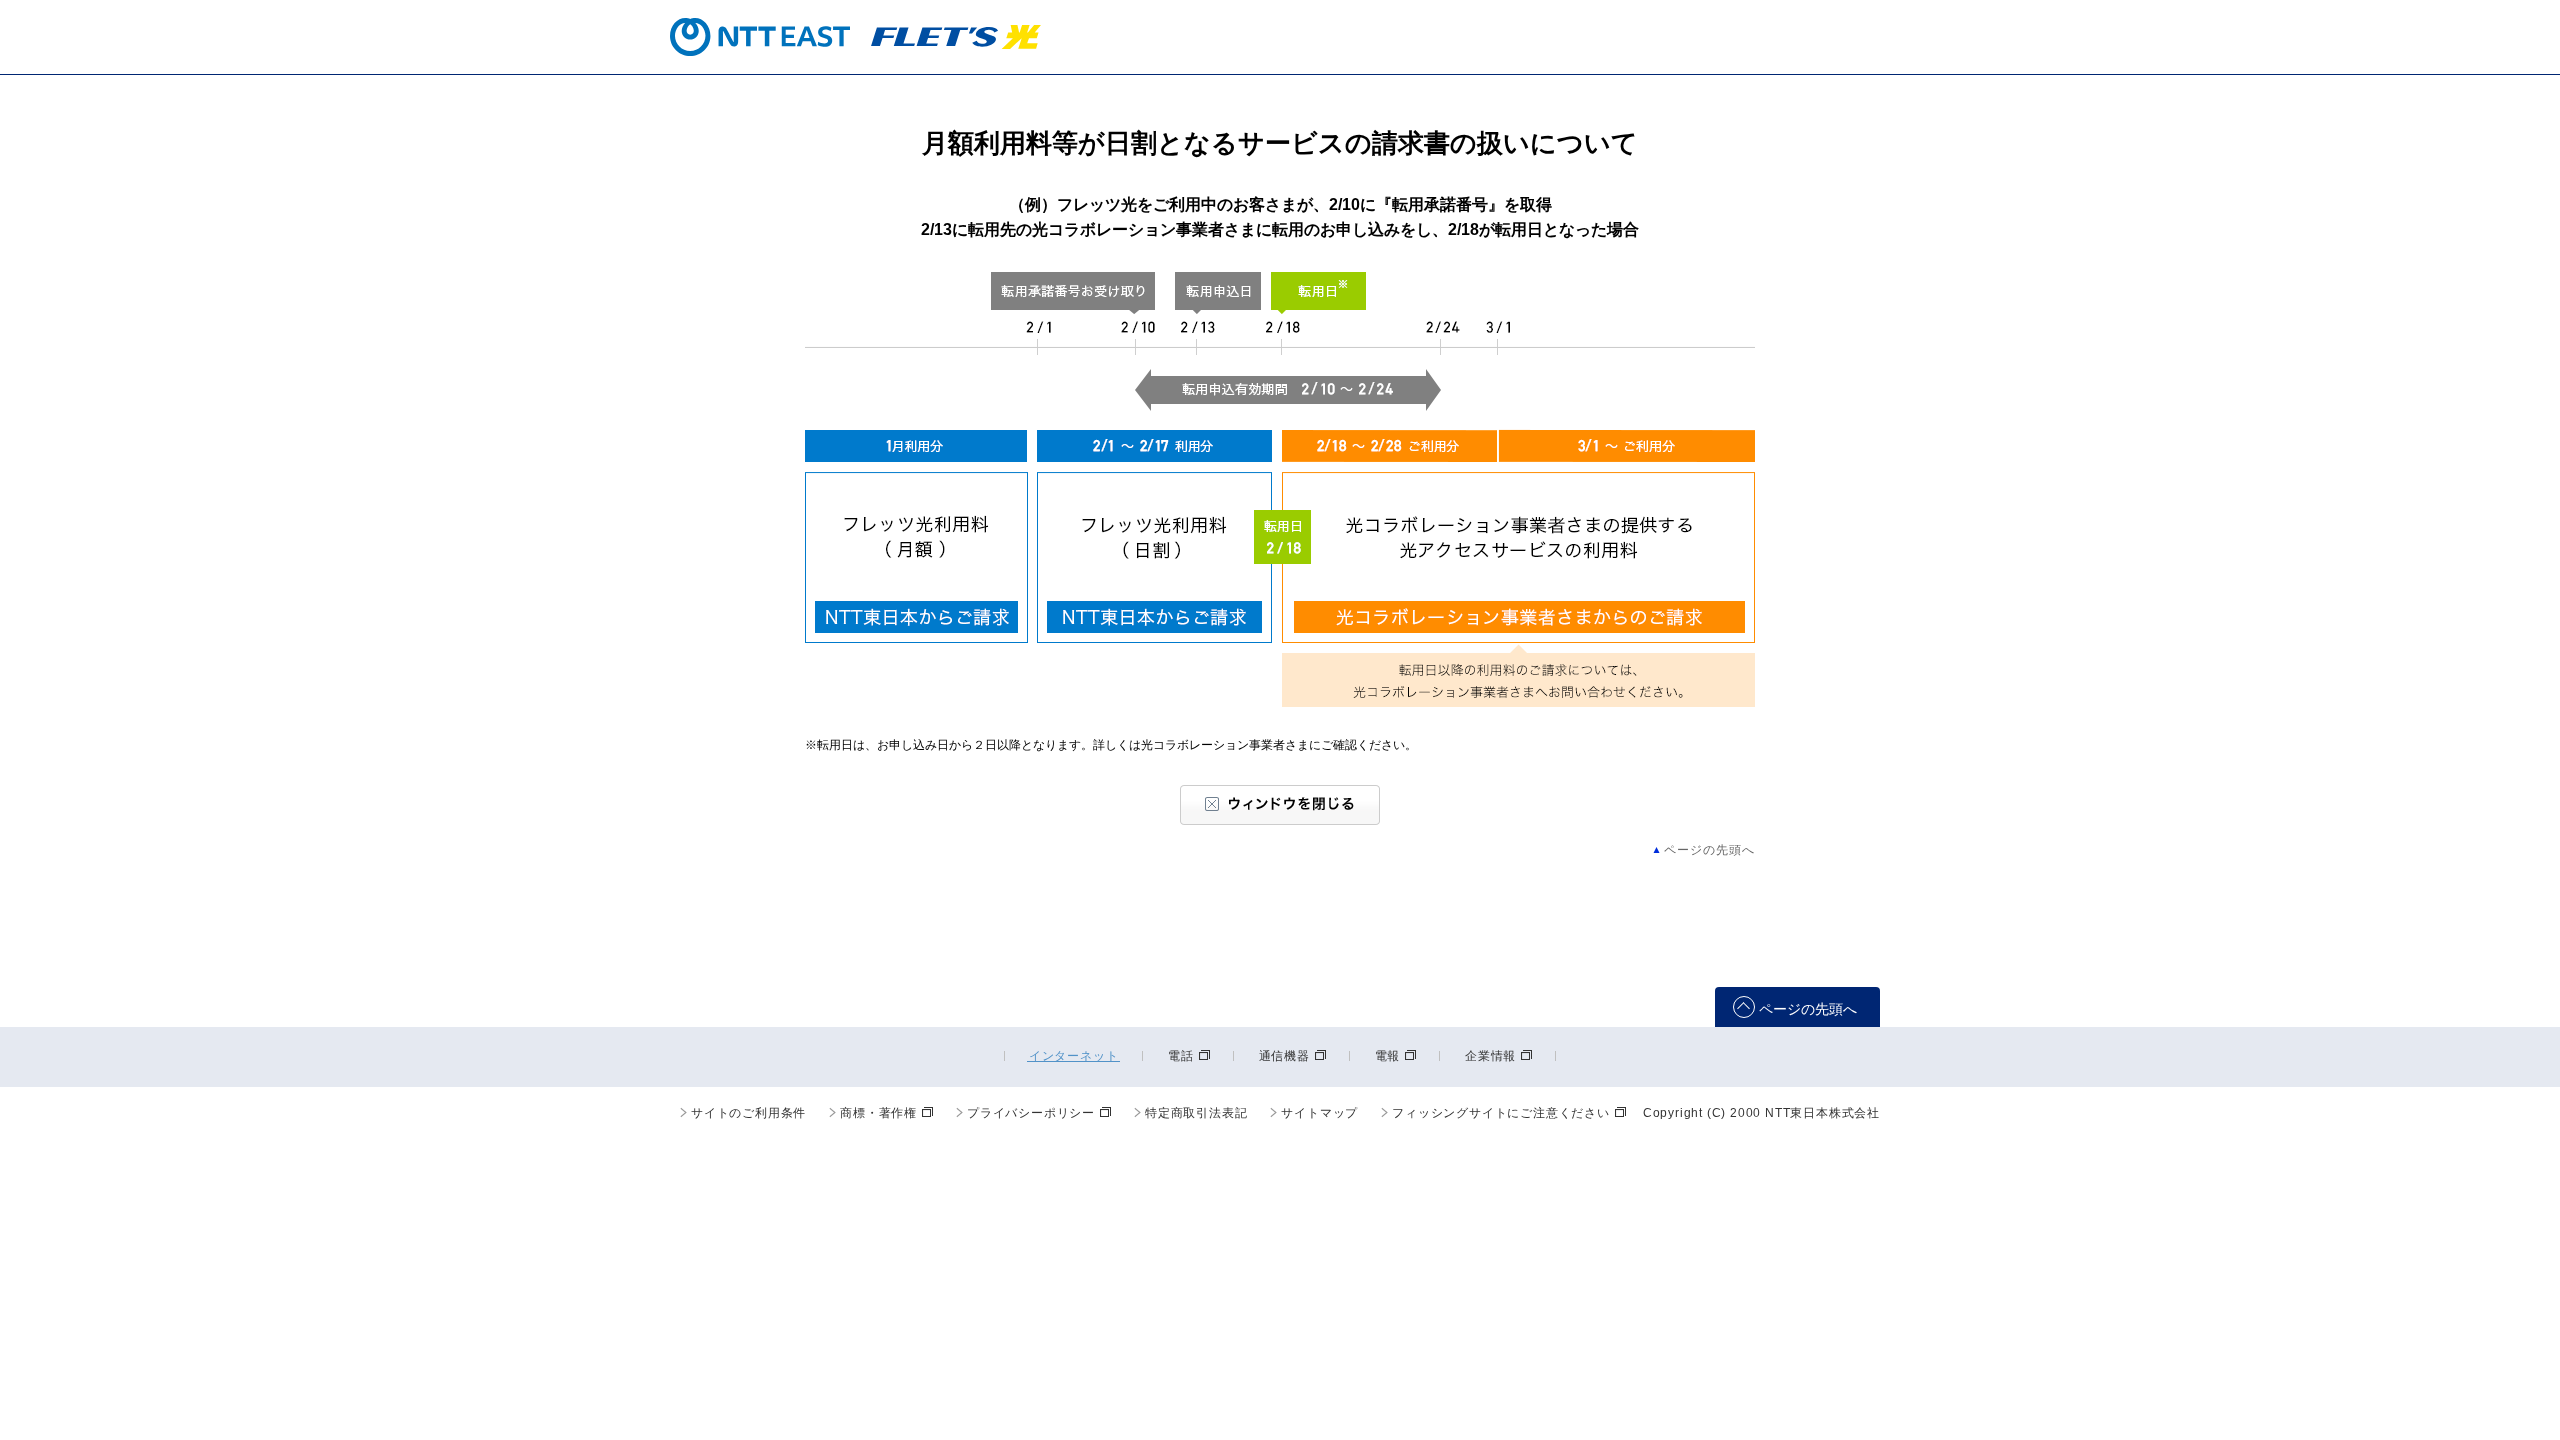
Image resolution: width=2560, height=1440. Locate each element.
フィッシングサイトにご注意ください (1501, 1113)
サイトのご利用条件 (748, 1113)
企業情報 (1490, 1056)
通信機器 (1284, 1056)
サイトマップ (1319, 1113)
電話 (1181, 1056)
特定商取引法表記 (1196, 1113)
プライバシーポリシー (1031, 1113)
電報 (1388, 1056)
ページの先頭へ (1709, 850)
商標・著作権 (878, 1113)
